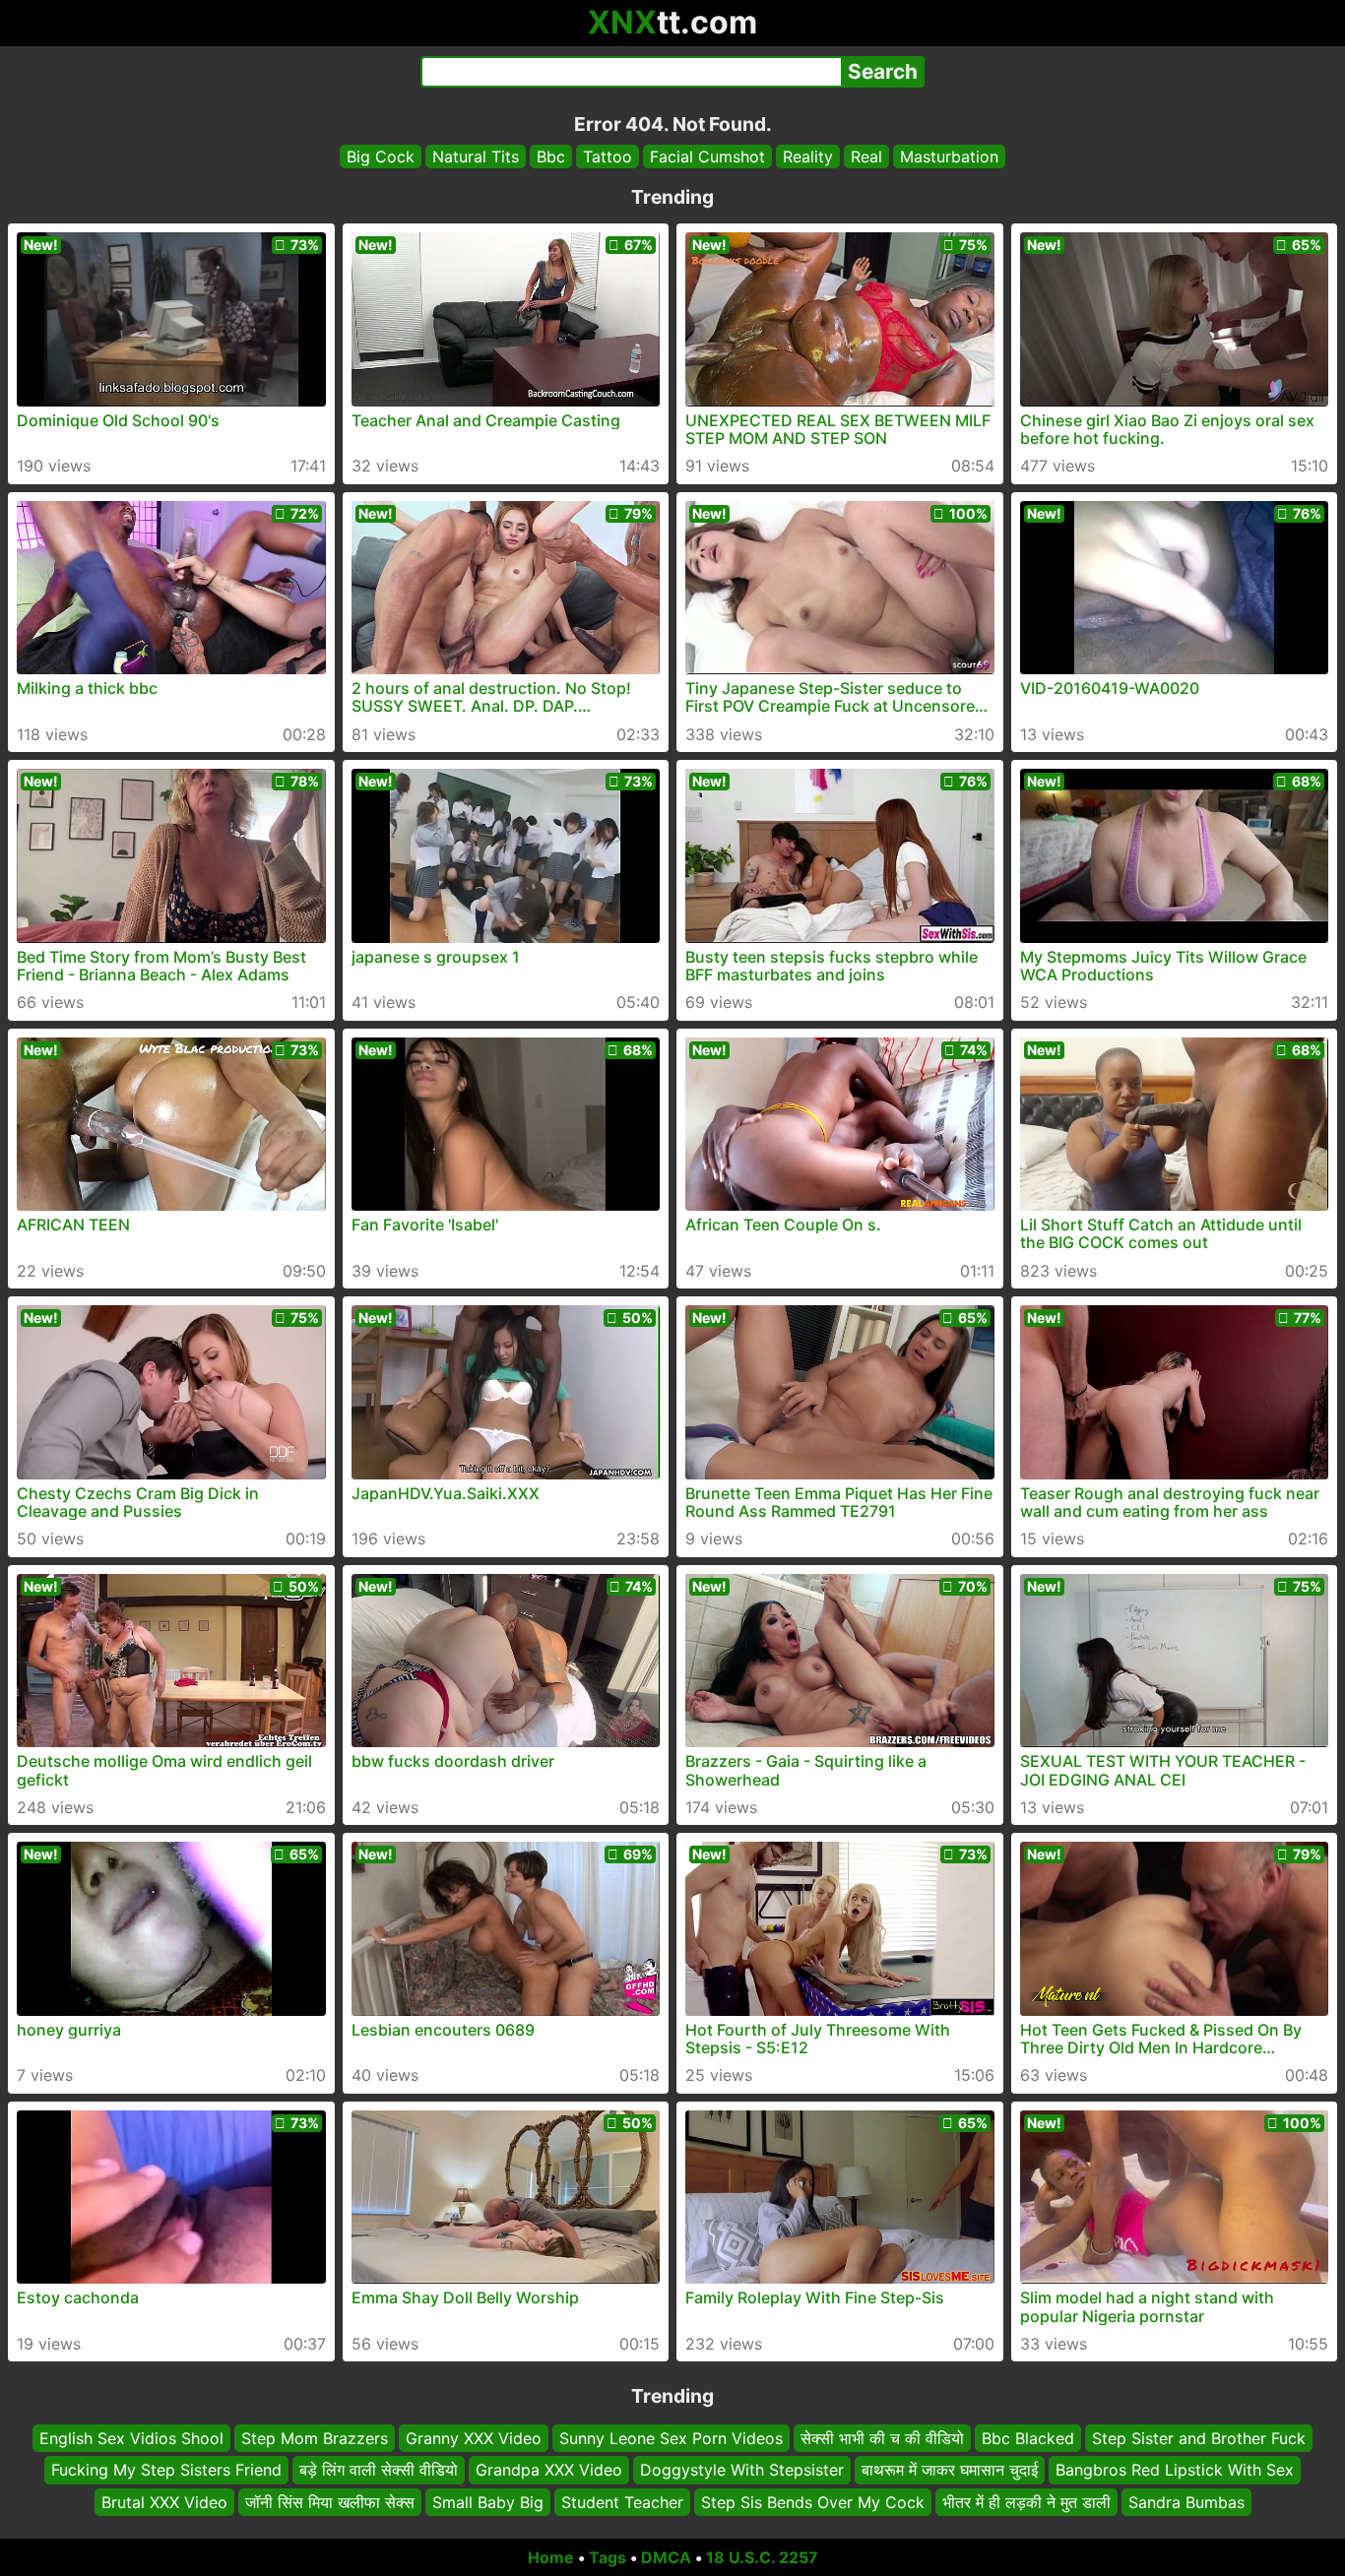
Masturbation (949, 157)
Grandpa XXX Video (549, 2471)
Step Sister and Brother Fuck (1199, 2438)
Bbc (551, 157)
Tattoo (608, 157)
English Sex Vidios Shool (131, 2438)
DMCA (666, 2557)
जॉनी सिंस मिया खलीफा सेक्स (330, 2502)
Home (551, 2557)
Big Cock (381, 157)
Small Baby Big (488, 2502)
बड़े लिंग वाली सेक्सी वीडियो (379, 2471)
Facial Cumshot (707, 157)
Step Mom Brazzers (315, 2438)
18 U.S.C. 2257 (762, 2557)
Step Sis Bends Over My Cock (813, 2502)
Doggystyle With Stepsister (742, 2471)
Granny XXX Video (474, 2438)
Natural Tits (476, 157)
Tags (608, 2557)
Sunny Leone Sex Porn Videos (671, 2438)
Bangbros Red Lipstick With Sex (1175, 2471)
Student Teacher (622, 2502)
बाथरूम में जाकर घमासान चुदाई (950, 2471)
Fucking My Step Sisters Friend (166, 2471)
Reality (808, 157)
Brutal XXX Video (164, 2502)
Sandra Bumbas (1186, 2502)
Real (866, 157)
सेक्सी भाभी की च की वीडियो (882, 2438)
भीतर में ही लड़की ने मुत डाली (1026, 2502)
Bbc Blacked (1028, 2438)
